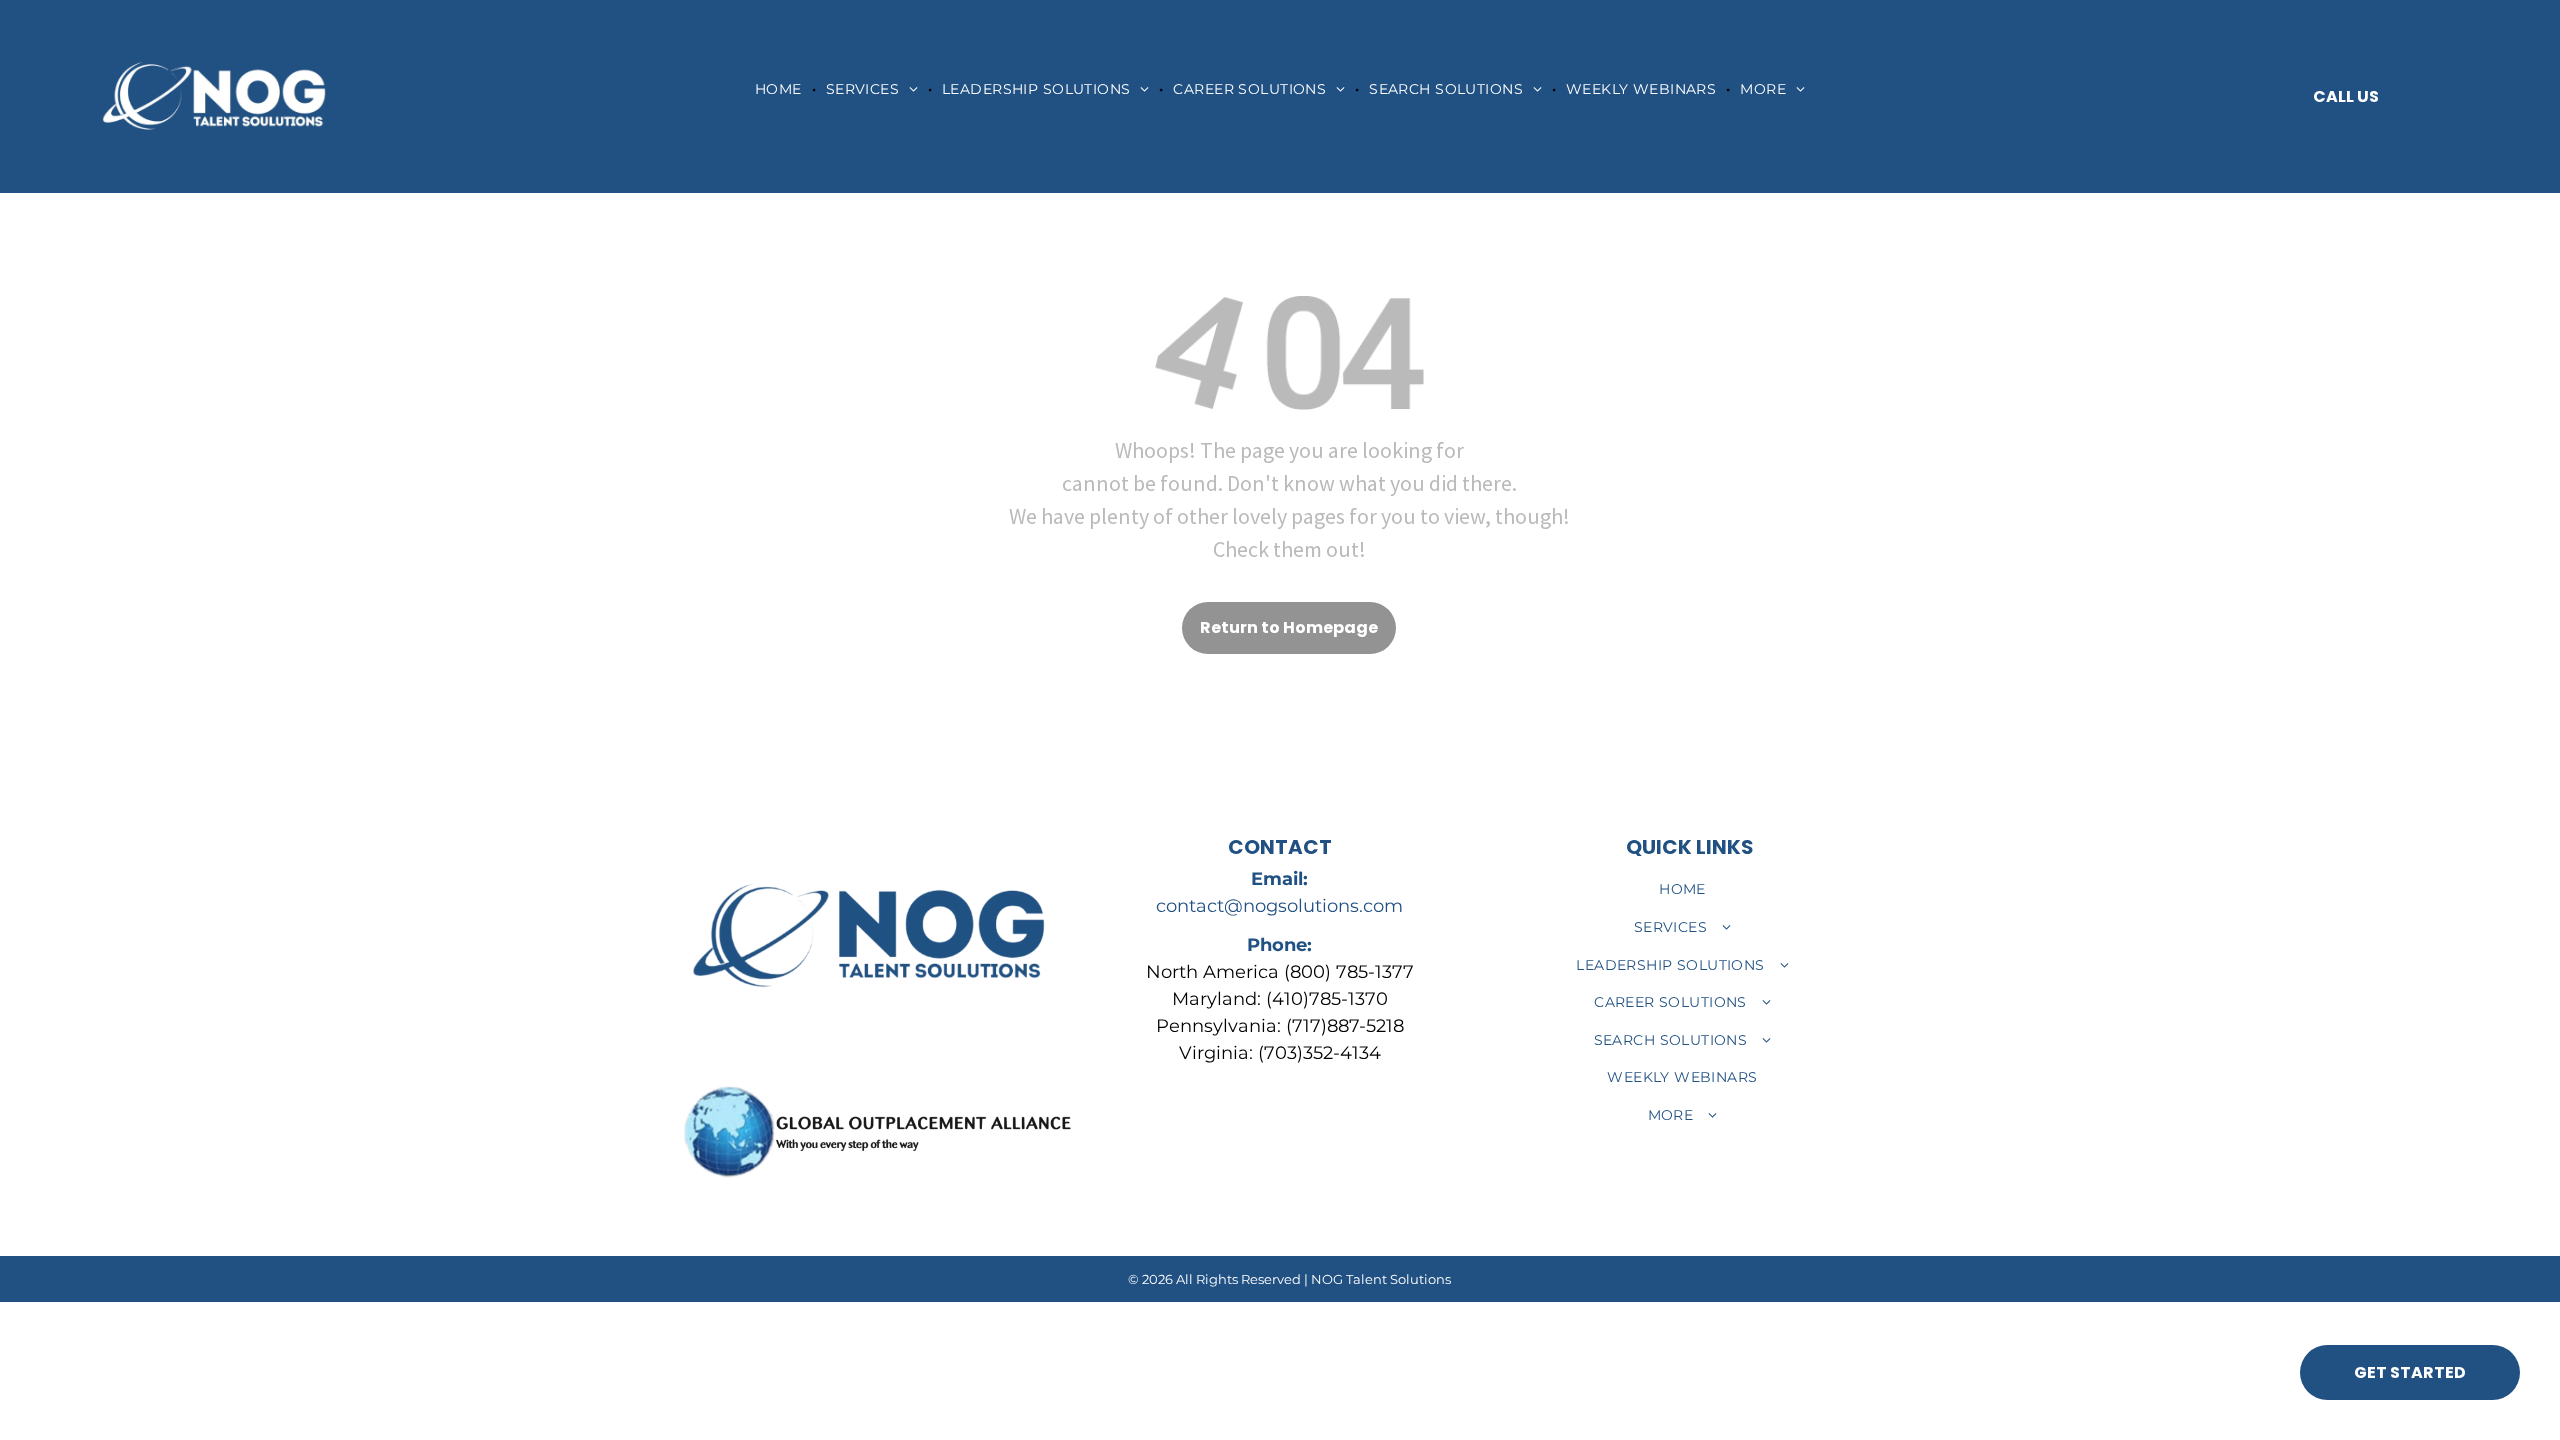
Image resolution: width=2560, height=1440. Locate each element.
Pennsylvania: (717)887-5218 (1280, 1026)
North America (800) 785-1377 (1280, 972)
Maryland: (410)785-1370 (1280, 999)
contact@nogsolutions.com (1279, 906)
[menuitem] (780, 89)
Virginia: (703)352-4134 (1280, 1053)
